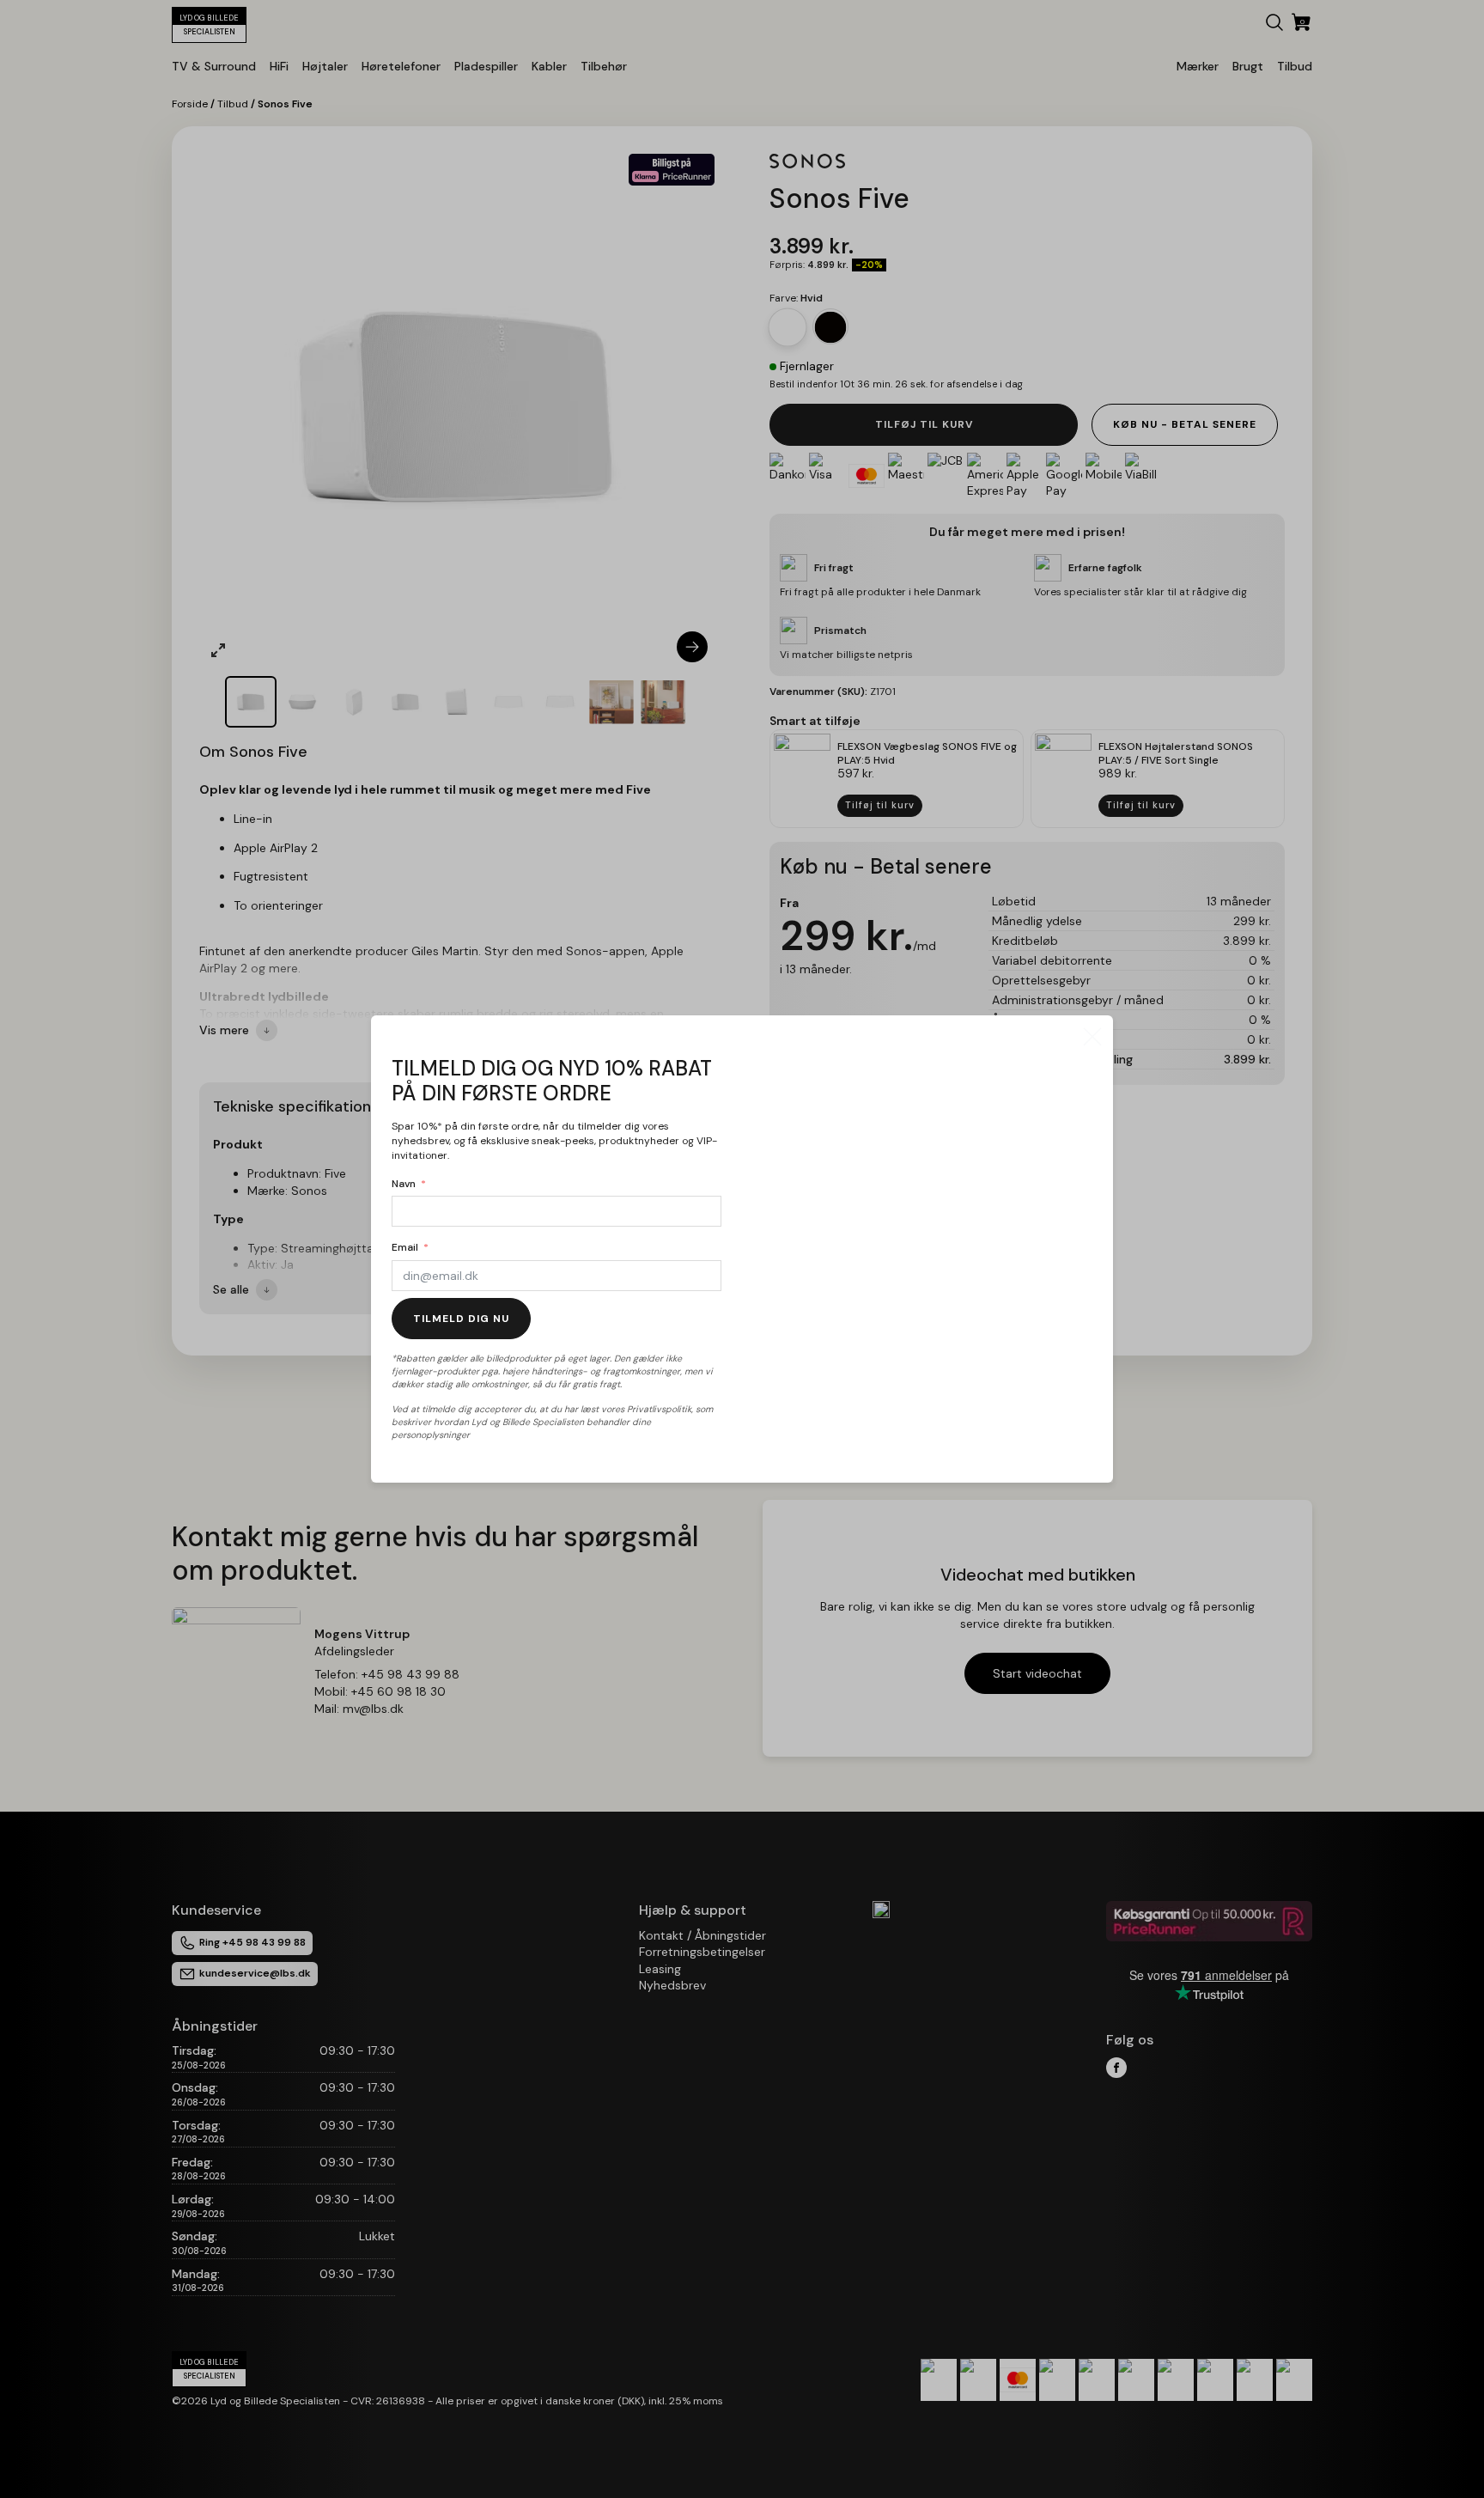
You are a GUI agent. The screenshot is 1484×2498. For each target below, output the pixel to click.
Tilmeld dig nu (461, 1319)
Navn (404, 1184)
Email (405, 1247)
